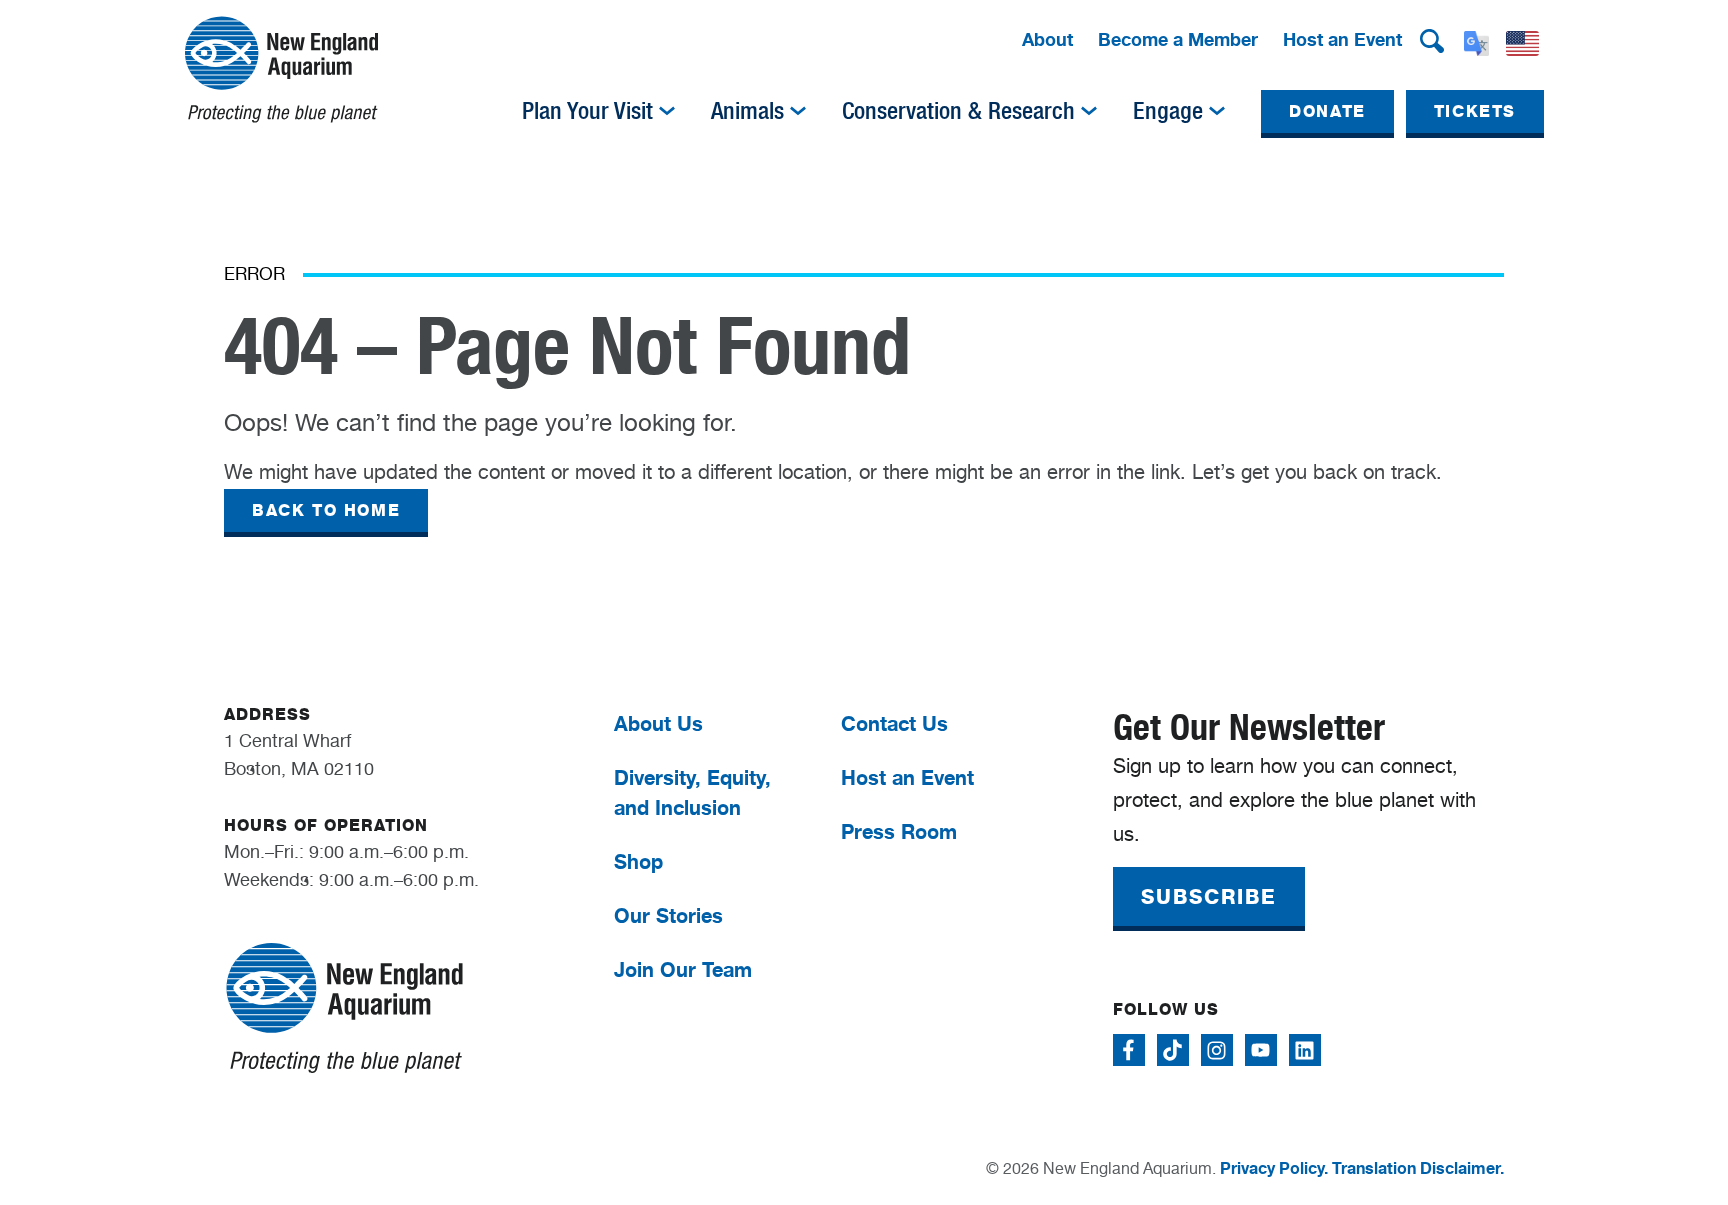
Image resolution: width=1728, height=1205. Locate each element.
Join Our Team (683, 969)
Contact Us (894, 723)
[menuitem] (1047, 41)
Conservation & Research (958, 111)
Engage (1168, 111)
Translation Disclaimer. (1418, 1168)
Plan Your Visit (587, 111)
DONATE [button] (1327, 111)
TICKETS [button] (1475, 111)
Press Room (899, 831)
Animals (747, 111)
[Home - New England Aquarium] (281, 69)
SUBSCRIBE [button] (1209, 897)
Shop (638, 861)
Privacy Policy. (1274, 1168)
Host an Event (1342, 39)
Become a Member (1178, 39)
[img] (667, 111)
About (1047, 39)
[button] (1432, 41)
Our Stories (668, 915)
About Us (658, 723)
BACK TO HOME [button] (326, 510)
